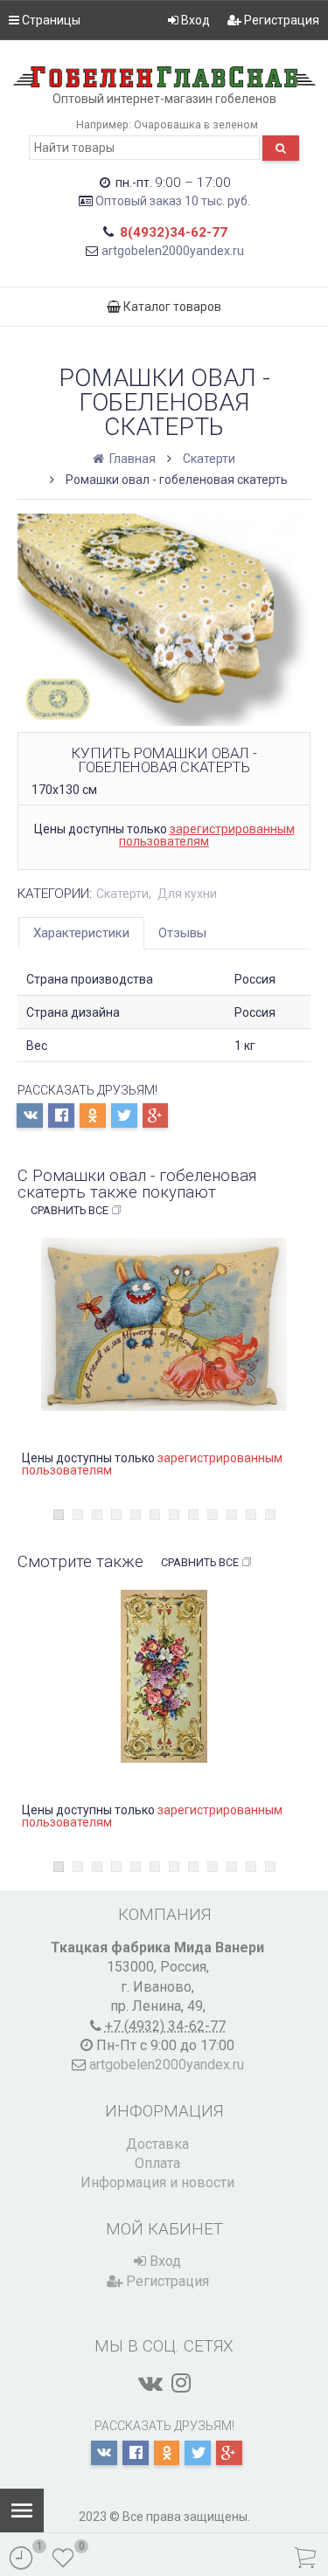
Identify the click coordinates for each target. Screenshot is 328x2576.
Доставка (157, 2144)
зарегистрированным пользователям (207, 835)
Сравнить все (70, 1210)
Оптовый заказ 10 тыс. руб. (173, 201)
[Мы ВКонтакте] (150, 2383)
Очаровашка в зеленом (196, 124)
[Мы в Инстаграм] (181, 2383)
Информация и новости (157, 2182)
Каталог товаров (171, 307)
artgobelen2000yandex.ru (173, 251)
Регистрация (280, 20)
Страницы (50, 20)
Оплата (157, 2163)
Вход (194, 20)
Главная (131, 459)
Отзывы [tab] (182, 933)
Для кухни (187, 894)
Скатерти (209, 459)
